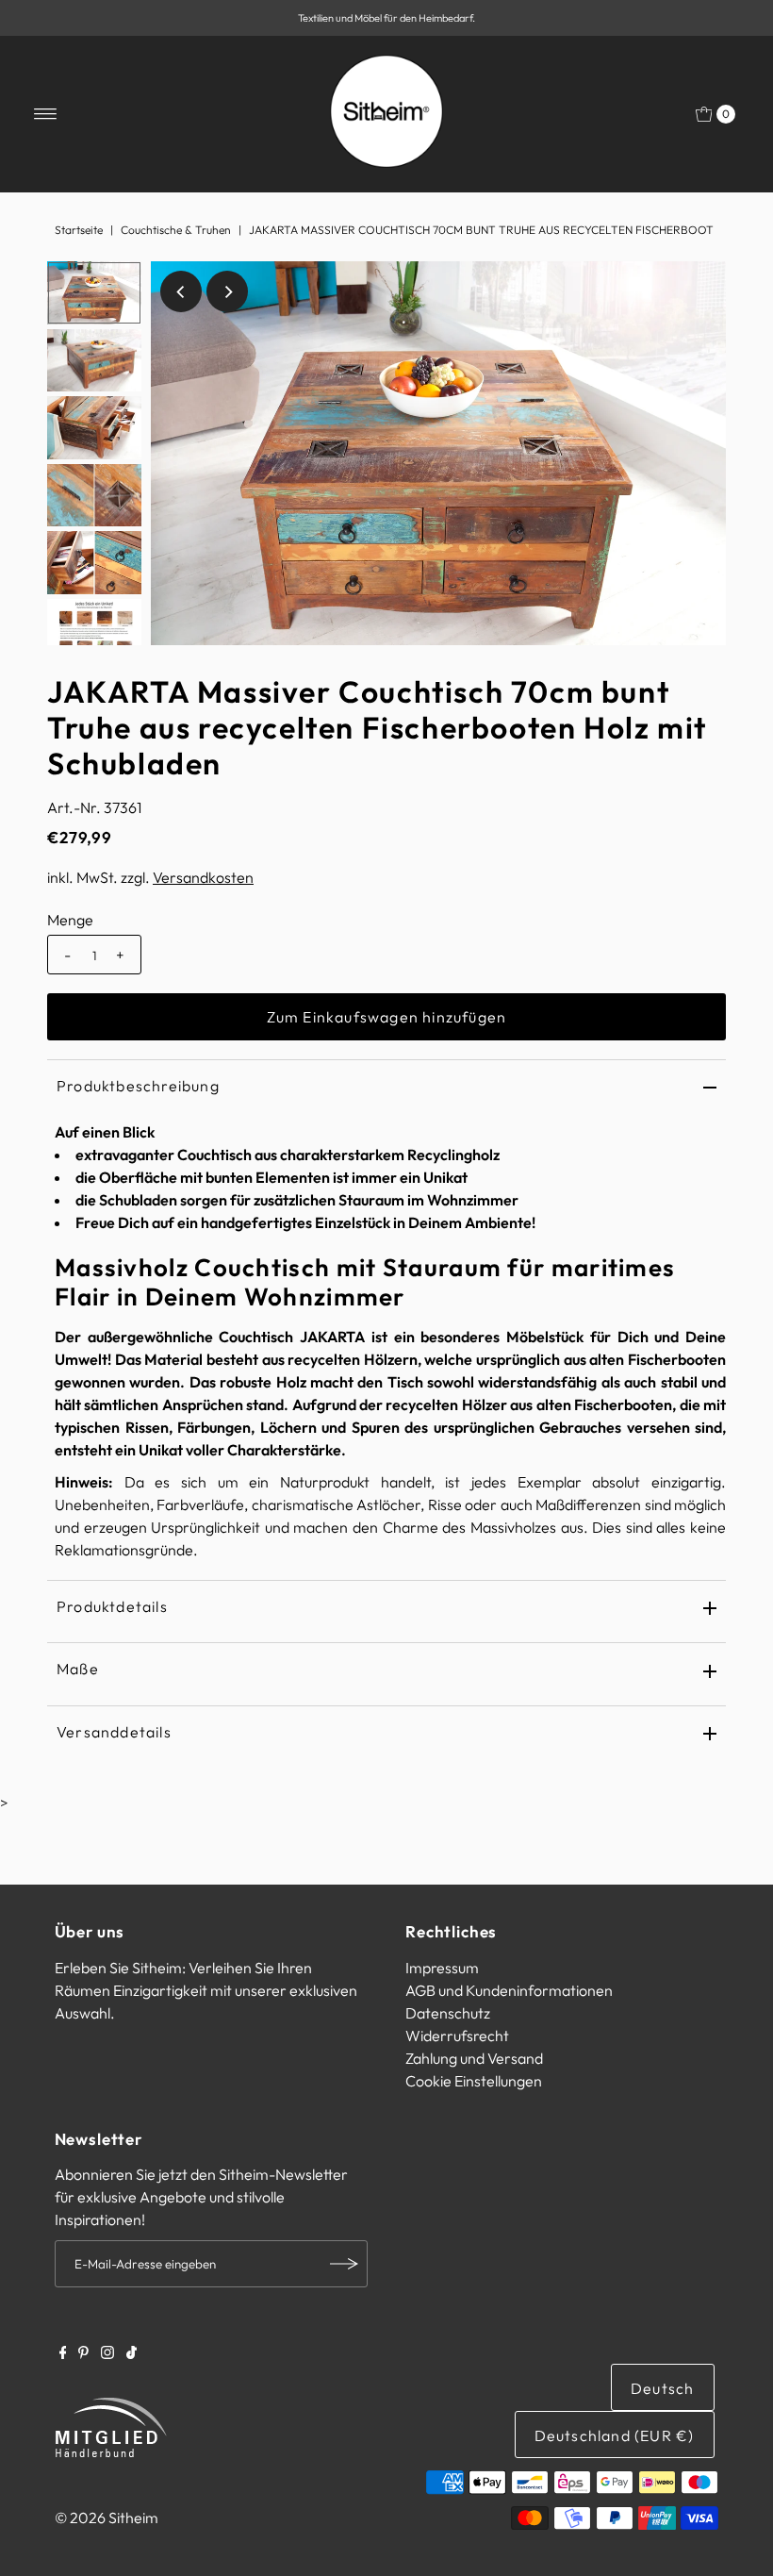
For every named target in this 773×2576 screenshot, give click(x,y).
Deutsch (662, 2388)
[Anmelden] (344, 2264)
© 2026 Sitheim (107, 2518)
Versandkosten (203, 877)
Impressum (442, 1968)
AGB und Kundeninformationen (509, 1990)
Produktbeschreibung (138, 1086)
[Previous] (181, 291)
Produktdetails (112, 1606)
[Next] (227, 291)
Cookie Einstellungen (474, 2081)
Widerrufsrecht (457, 2036)
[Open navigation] (46, 114)
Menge (70, 920)
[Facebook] (63, 2353)
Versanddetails (114, 1732)
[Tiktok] (132, 2353)
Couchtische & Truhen (176, 230)
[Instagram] (107, 2353)
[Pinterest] (83, 2353)
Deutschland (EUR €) (615, 2435)
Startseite (79, 230)
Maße (78, 1669)
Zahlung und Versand (474, 2058)
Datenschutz (448, 2013)
